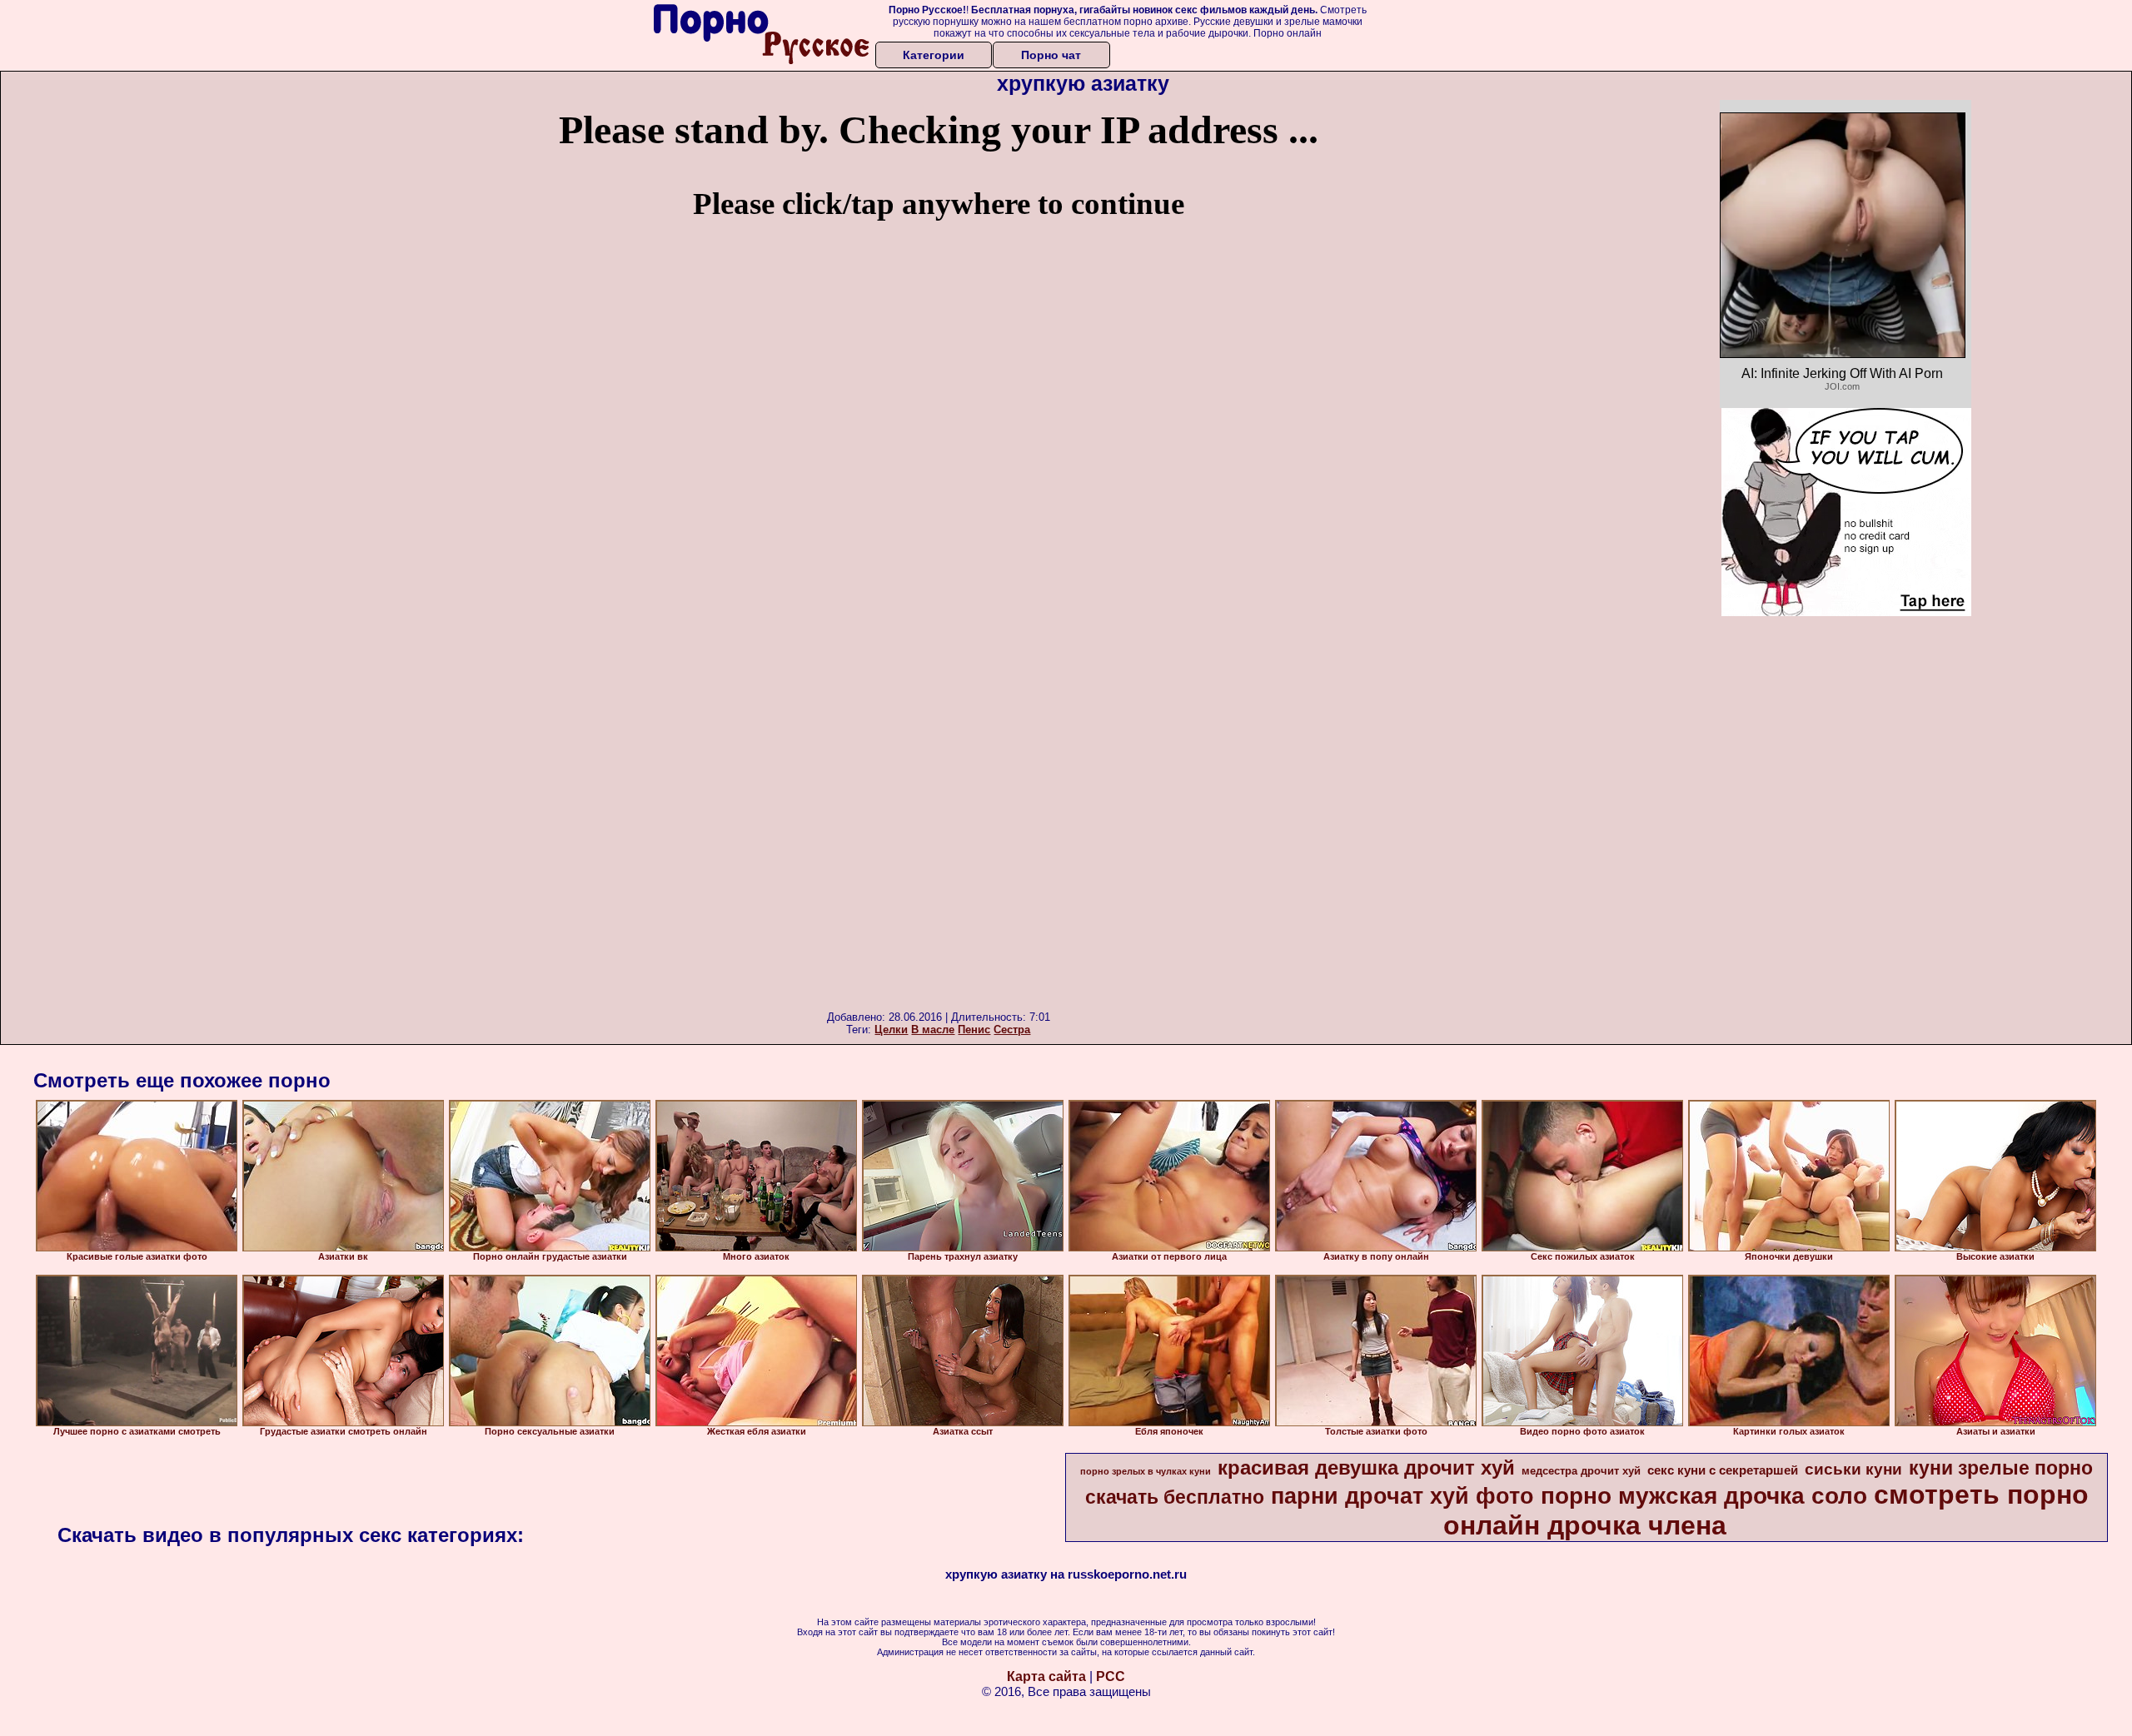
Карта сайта (1046, 1676)
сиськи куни (1853, 1469)
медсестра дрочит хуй (1581, 1471)
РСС (1111, 1676)
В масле (933, 1030)
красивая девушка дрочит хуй (1366, 1467)
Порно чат (1051, 55)
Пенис (974, 1030)
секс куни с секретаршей (1723, 1470)
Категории (934, 55)
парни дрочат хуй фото (1402, 1496)
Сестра (1012, 1030)
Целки (891, 1030)
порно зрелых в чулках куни (1146, 1471)
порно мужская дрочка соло (1704, 1496)
